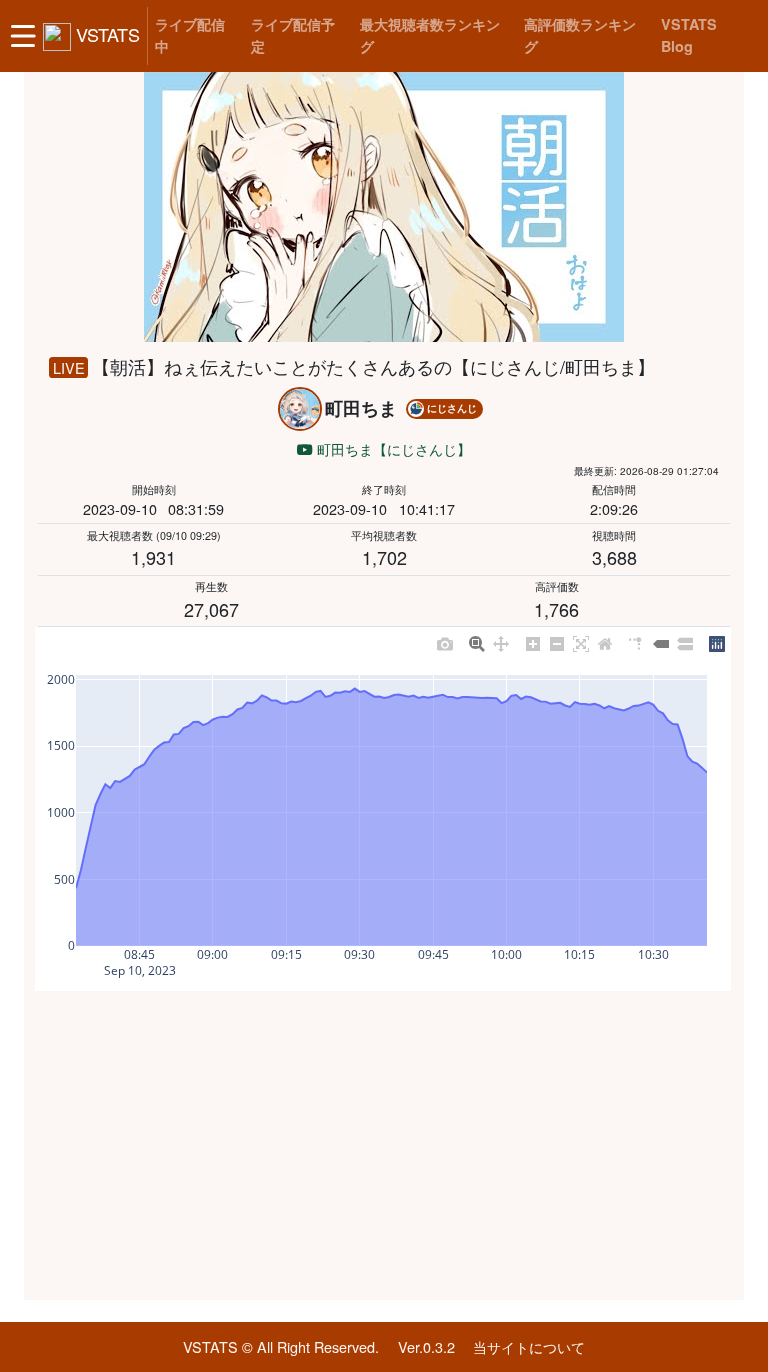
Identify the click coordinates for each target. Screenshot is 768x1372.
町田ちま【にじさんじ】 (392, 448)
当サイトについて (529, 1346)
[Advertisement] (384, 1146)
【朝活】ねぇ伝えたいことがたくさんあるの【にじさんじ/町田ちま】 (373, 366)
